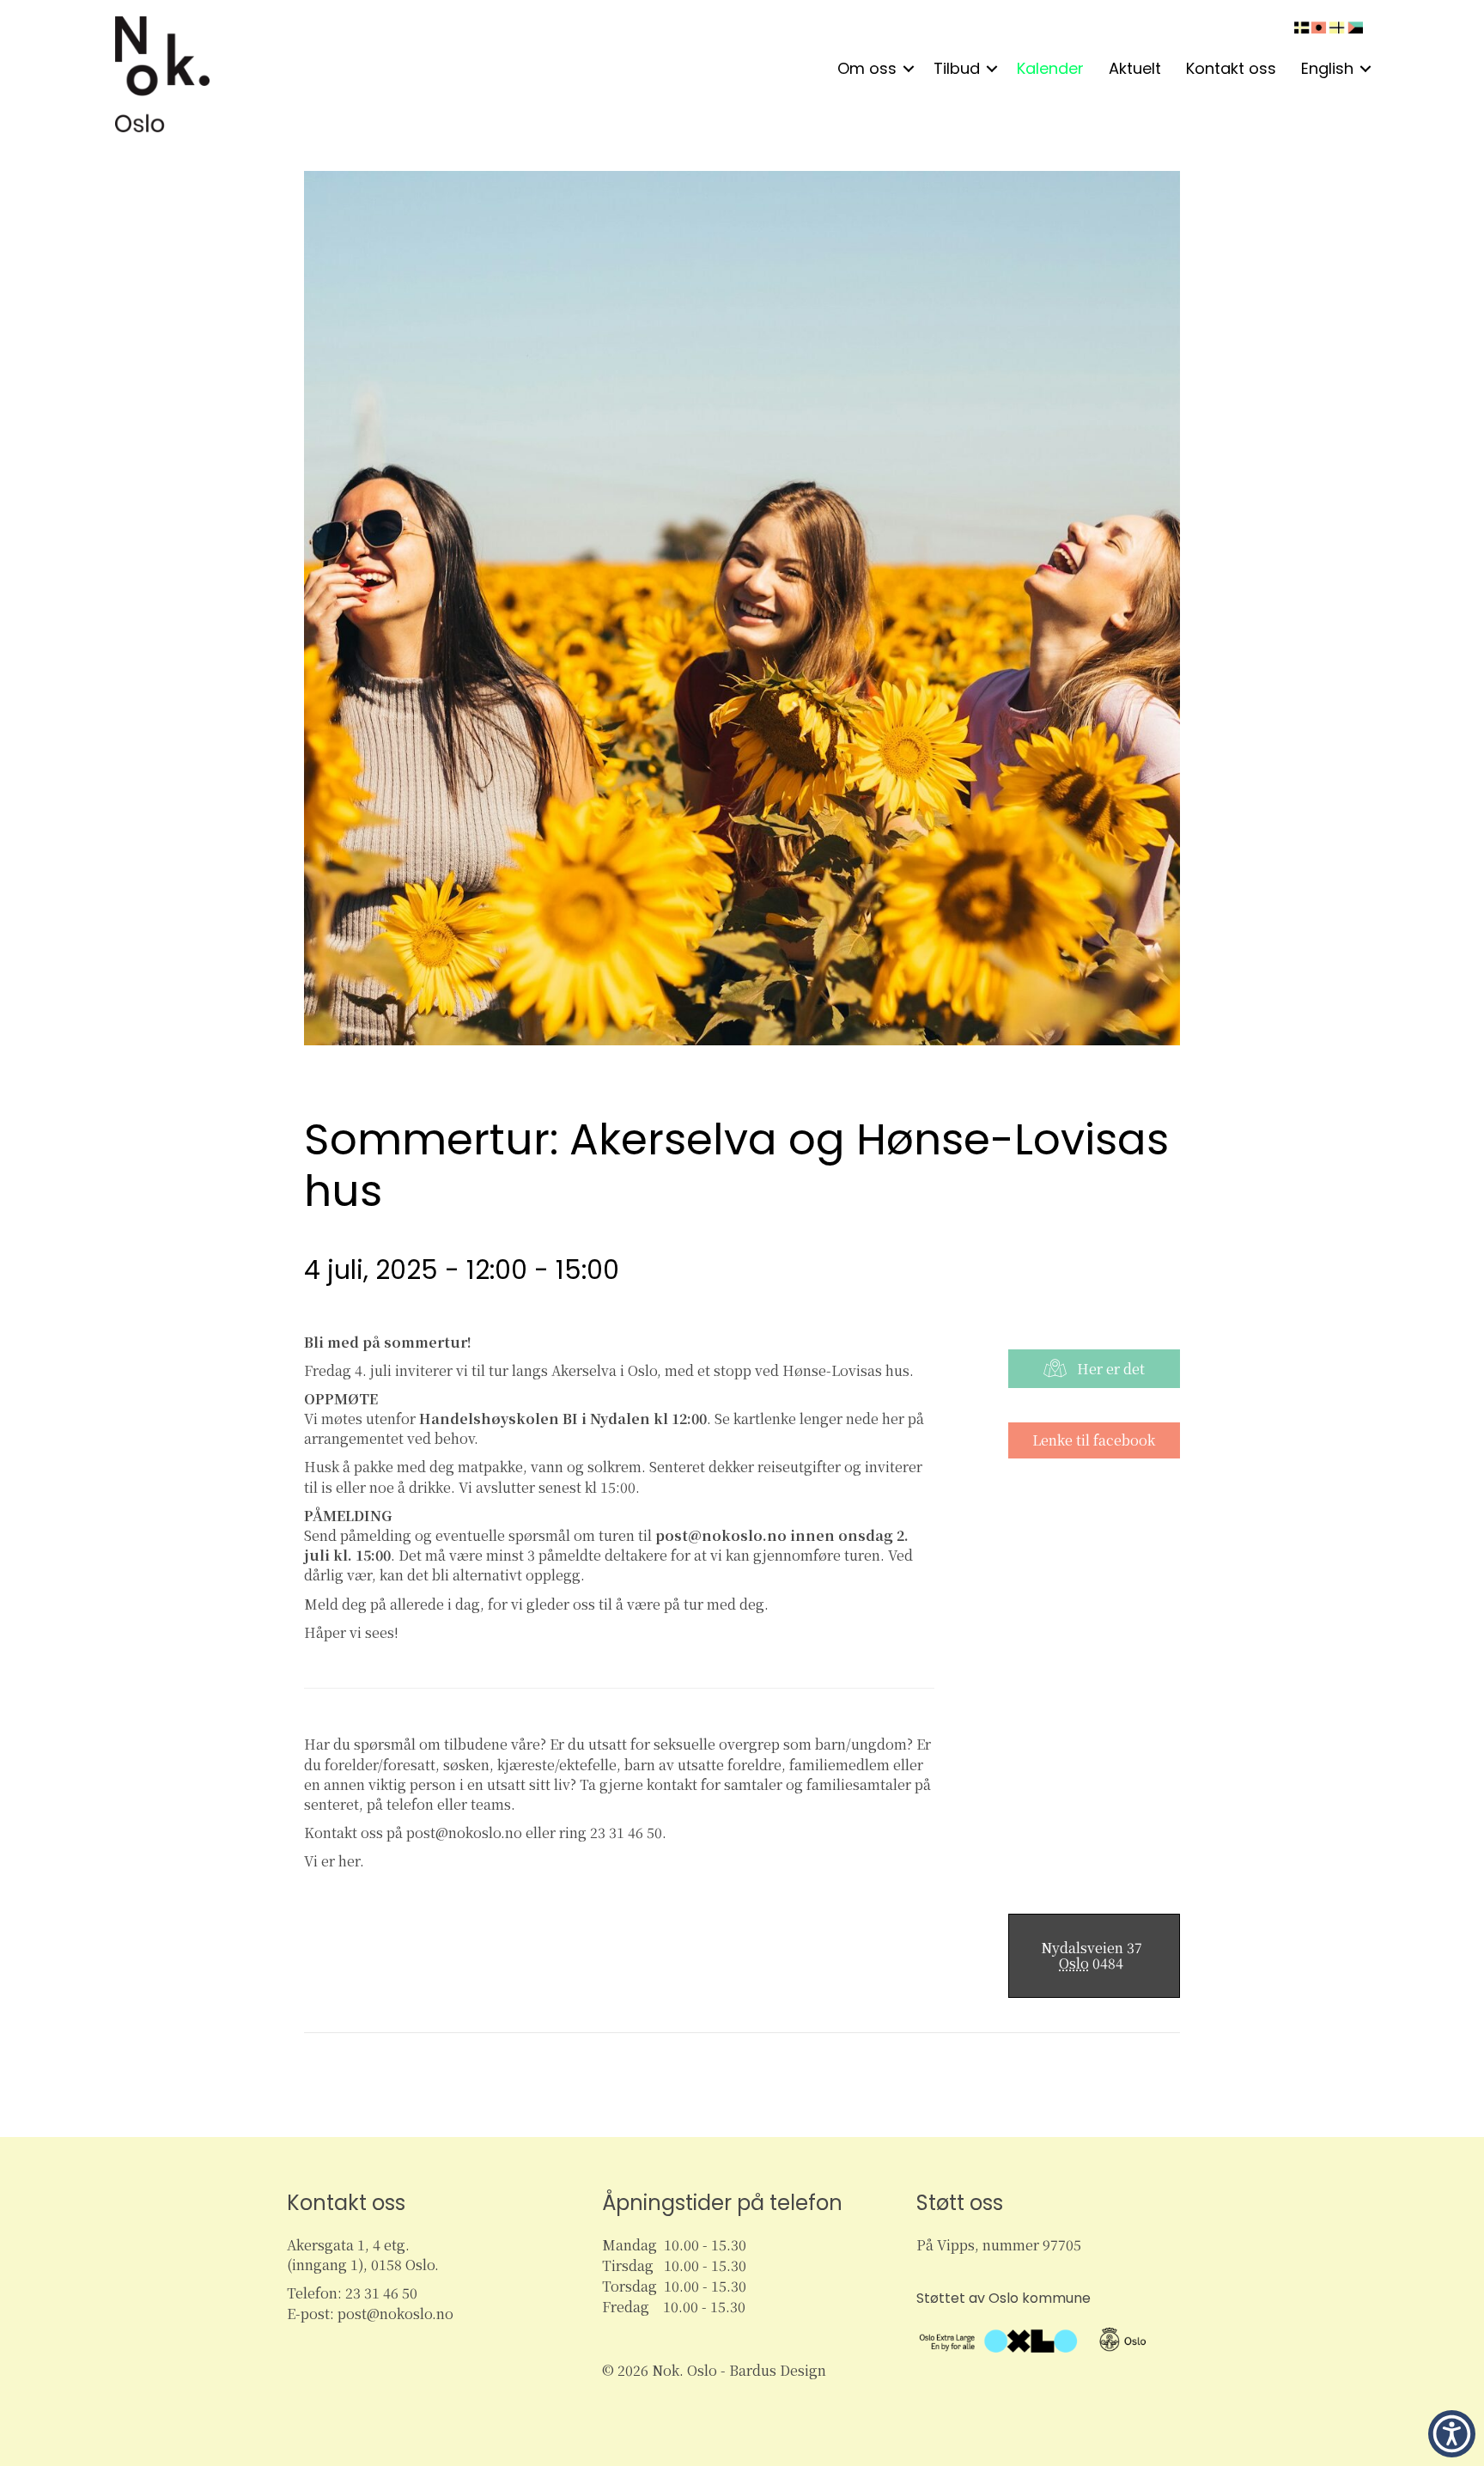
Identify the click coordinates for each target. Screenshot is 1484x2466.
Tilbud (957, 68)
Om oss (867, 68)
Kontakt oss (1231, 68)
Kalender (1050, 68)
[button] (909, 69)
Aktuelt (1135, 68)
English (1327, 68)
